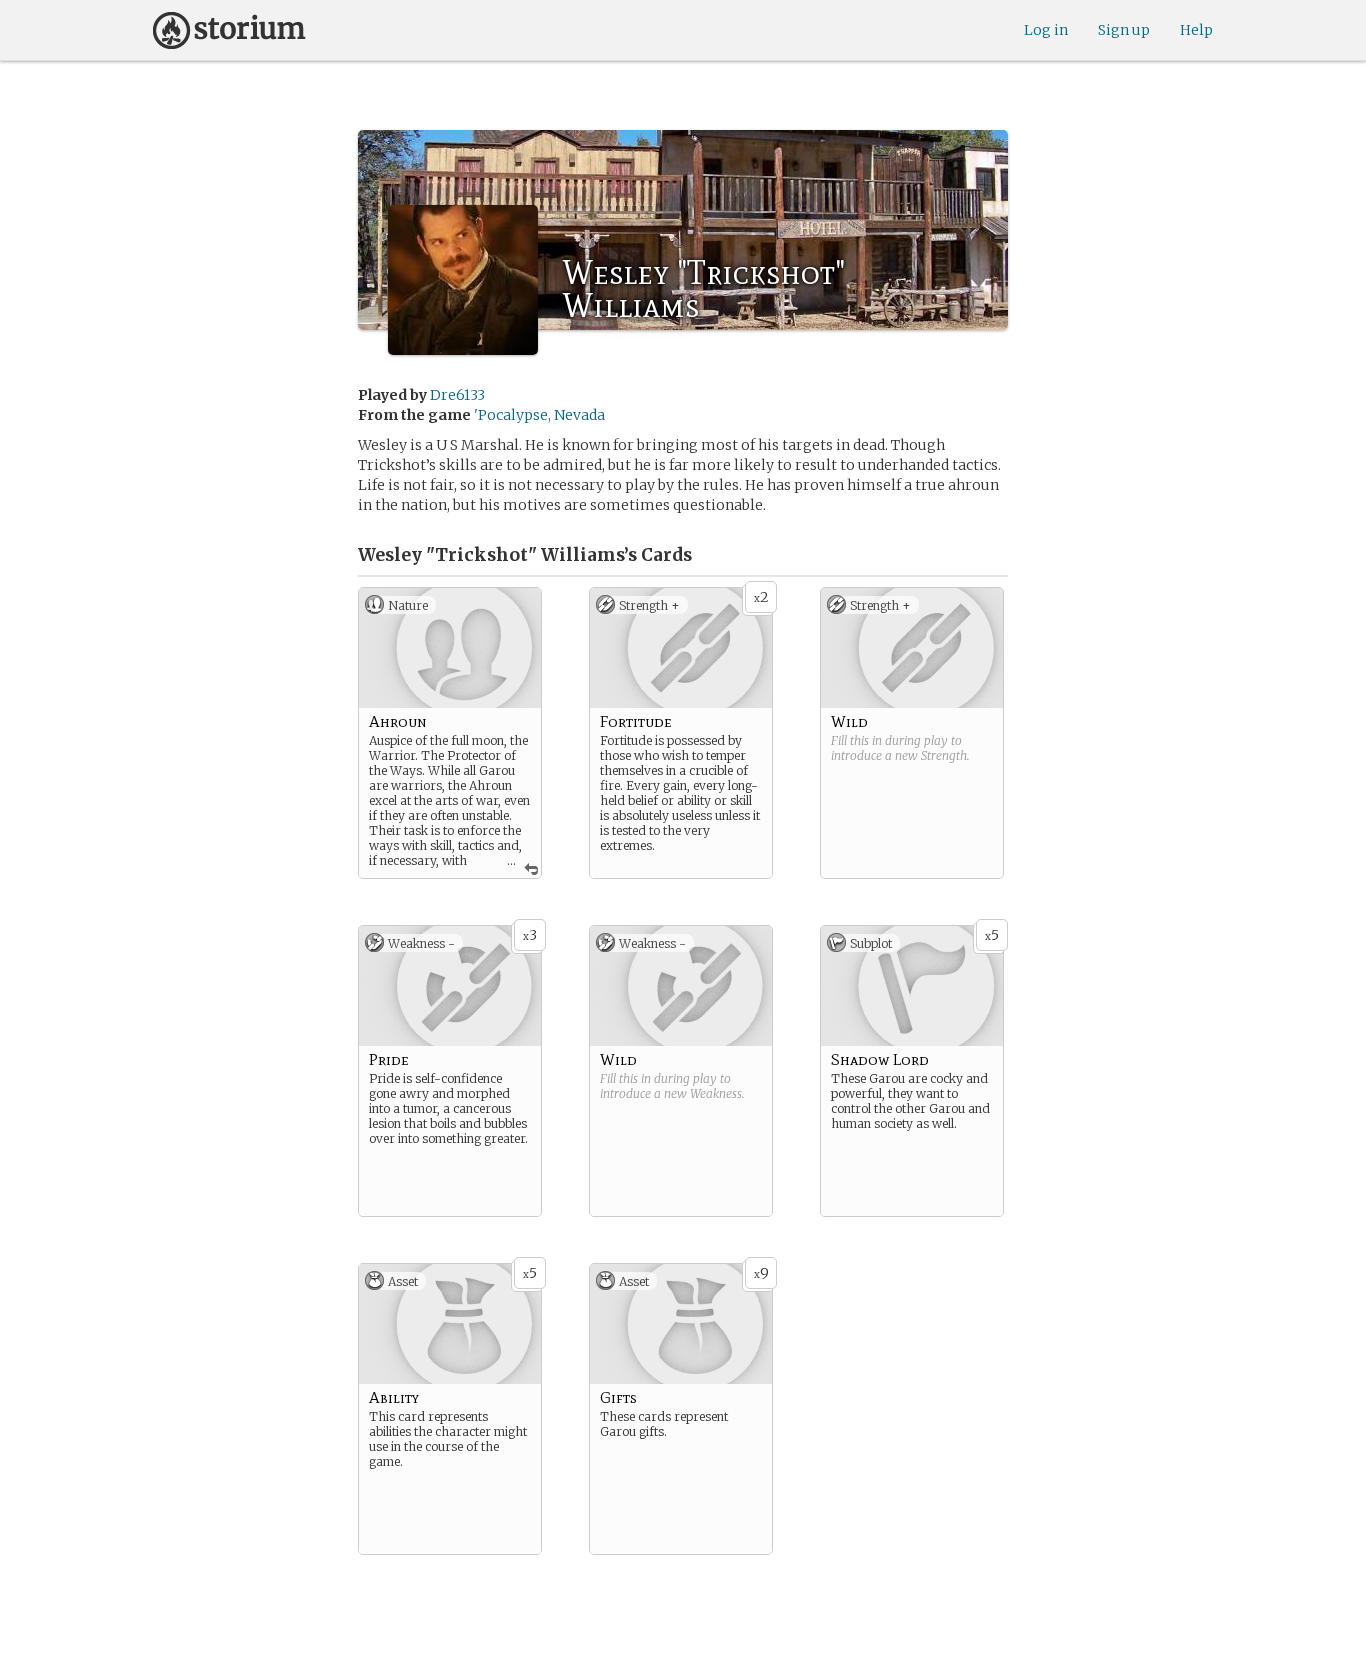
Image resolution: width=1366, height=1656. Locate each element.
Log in (1046, 30)
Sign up (1124, 30)
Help (1196, 30)
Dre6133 (457, 395)
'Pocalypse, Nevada (539, 415)
